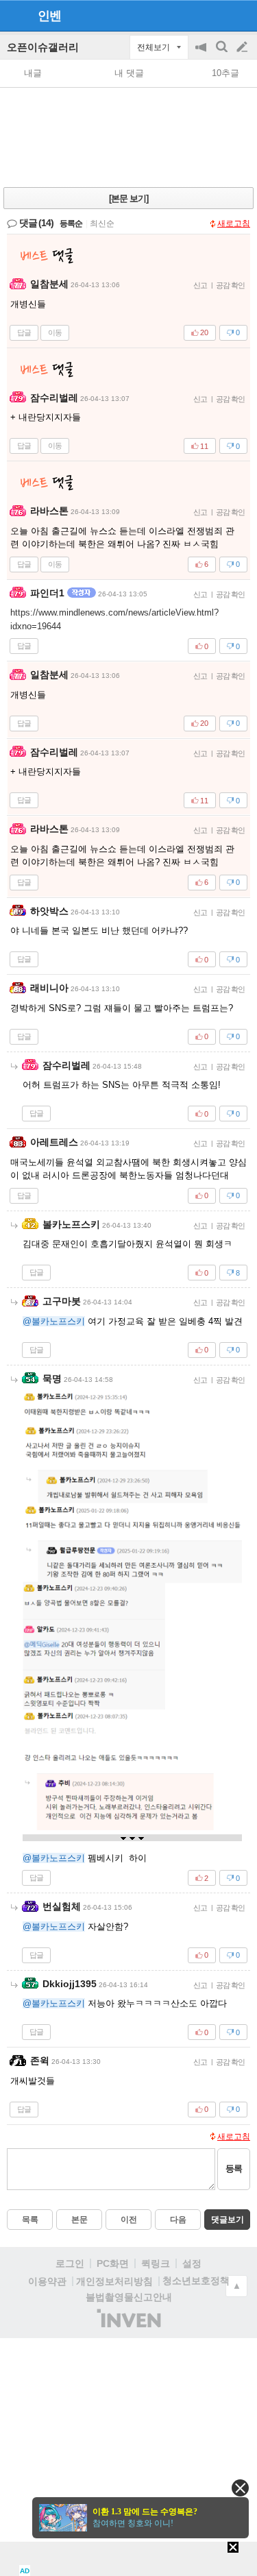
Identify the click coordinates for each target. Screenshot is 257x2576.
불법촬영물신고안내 (129, 2297)
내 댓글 (129, 73)
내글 (33, 73)
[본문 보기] (128, 198)
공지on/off (202, 54)
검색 (223, 54)
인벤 (49, 16)
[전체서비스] (241, 15)
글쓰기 (243, 47)
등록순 (71, 223)
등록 (234, 2168)
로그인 (70, 2263)
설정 (192, 2263)
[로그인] (216, 15)
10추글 (225, 73)
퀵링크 (156, 2263)
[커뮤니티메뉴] (14, 15)
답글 (24, 332)
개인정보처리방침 (114, 2281)
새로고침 (234, 223)
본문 (79, 2220)
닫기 (240, 2488)
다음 (178, 2220)
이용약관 (47, 2281)
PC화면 (113, 2263)
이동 (55, 332)
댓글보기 (228, 2220)
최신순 (102, 223)
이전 (129, 2220)
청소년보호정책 (196, 2281)
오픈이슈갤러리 (43, 47)
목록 (30, 2220)
